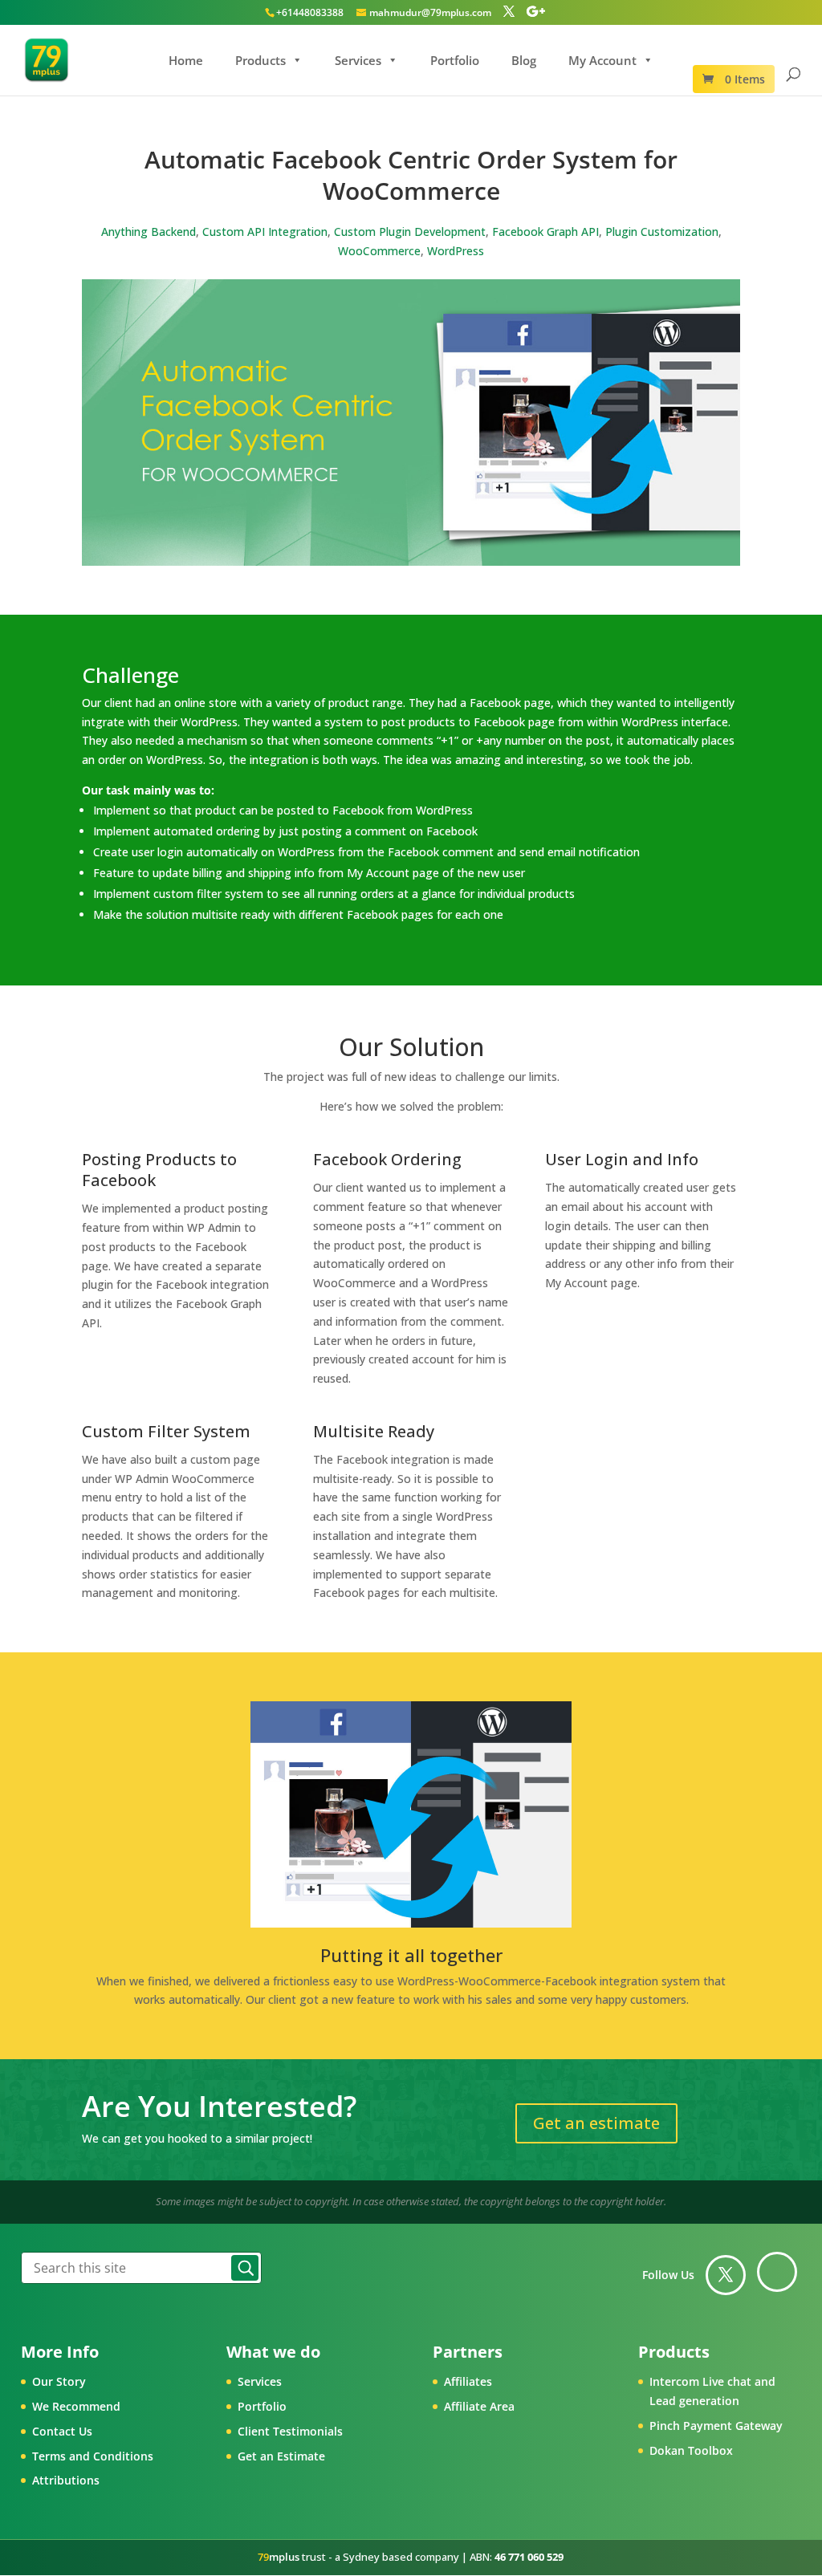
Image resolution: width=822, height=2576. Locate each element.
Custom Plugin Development (410, 232)
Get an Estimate (281, 2456)
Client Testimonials (290, 2431)
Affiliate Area (479, 2406)
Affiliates (468, 2381)
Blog (524, 60)
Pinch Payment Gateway (716, 2426)
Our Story (59, 2381)
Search (245, 2268)
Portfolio (455, 60)
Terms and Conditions (93, 2456)
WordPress (456, 251)
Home (186, 60)
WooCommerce (379, 251)
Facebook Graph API (545, 232)
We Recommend (76, 2406)
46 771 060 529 (529, 2557)
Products (260, 60)
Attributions (66, 2480)
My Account (602, 60)
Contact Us (62, 2431)
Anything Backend (149, 232)
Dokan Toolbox (691, 2450)
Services (358, 60)
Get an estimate (596, 2123)
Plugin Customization (662, 232)
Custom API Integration (265, 232)
